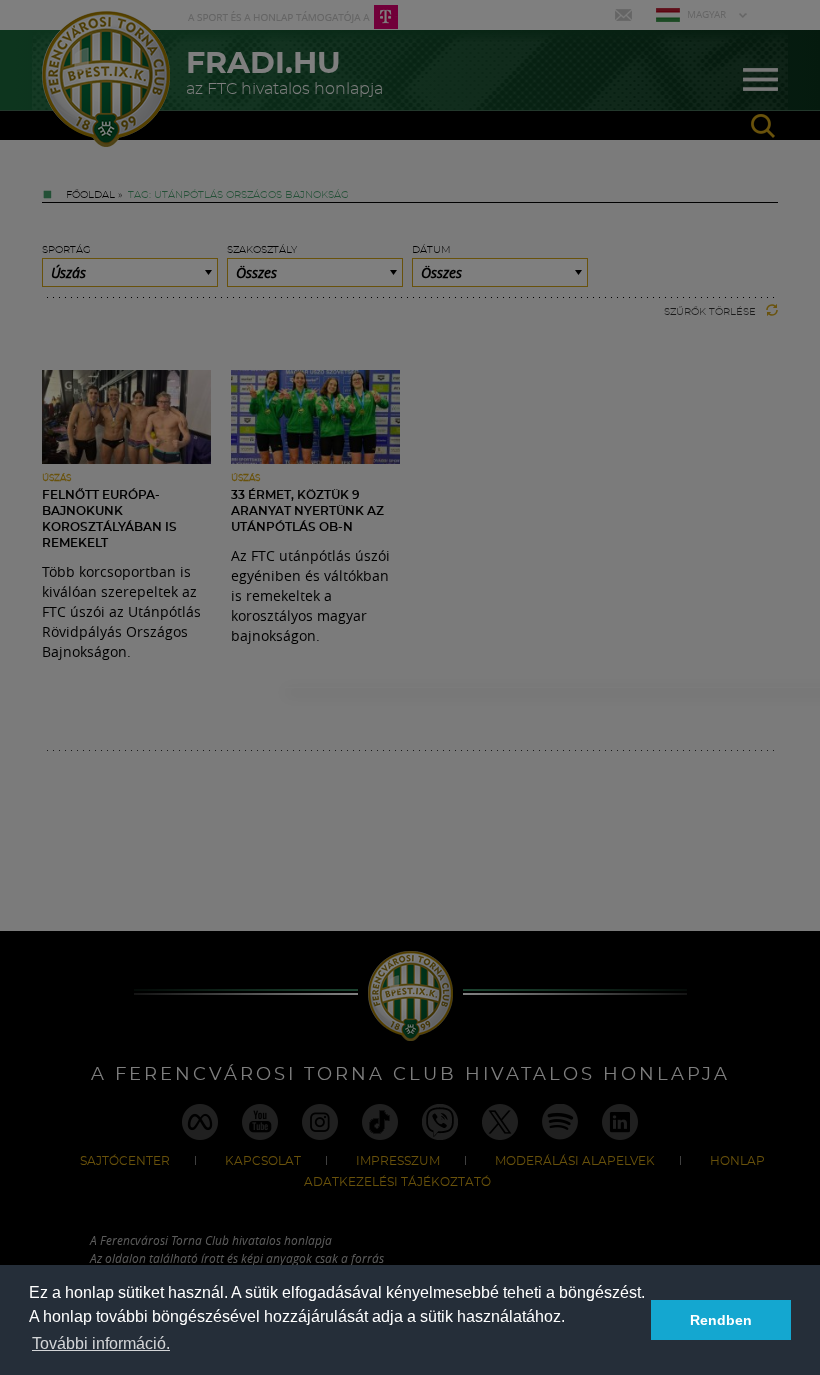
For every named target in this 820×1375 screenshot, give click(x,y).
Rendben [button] (721, 1320)
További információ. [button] (101, 1343)
